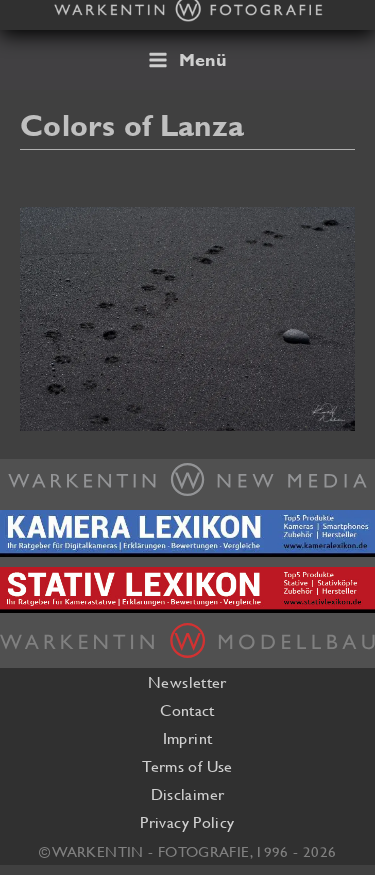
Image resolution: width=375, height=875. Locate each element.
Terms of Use (187, 766)
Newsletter (187, 682)
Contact (187, 710)
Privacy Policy (187, 822)
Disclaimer (188, 794)
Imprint (188, 738)
